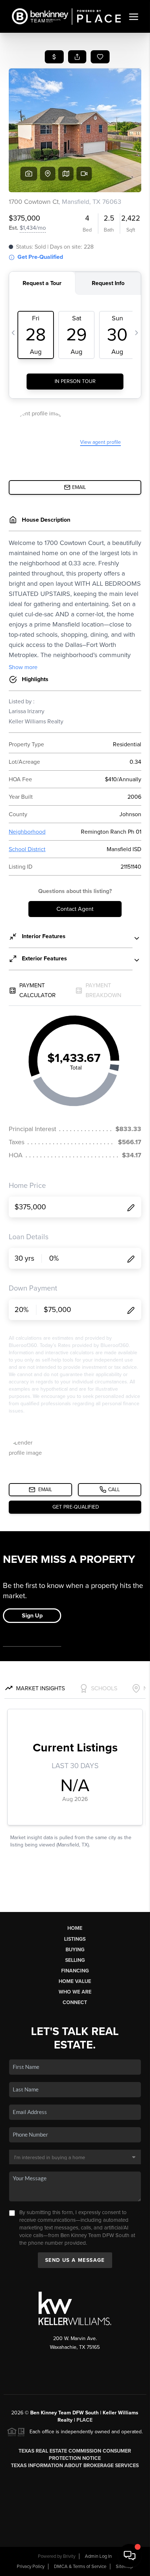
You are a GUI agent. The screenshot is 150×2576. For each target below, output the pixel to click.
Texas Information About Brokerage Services (75, 2466)
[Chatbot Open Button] (130, 2556)
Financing (75, 1971)
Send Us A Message (75, 2260)
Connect (75, 2002)
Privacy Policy (31, 2567)
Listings (75, 1939)
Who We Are (75, 1992)
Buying (75, 1950)
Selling (75, 1960)
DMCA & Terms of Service (80, 2567)
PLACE (84, 2420)
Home (75, 1928)
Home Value (75, 1981)
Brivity (69, 2556)
